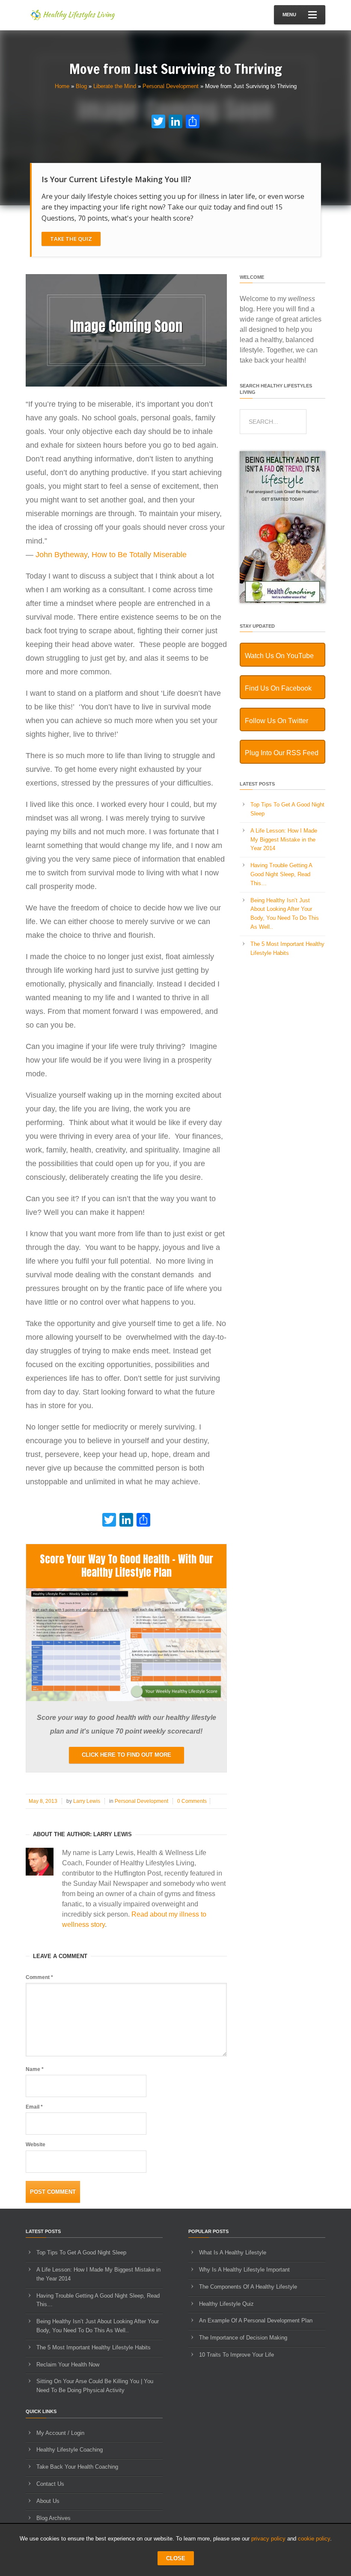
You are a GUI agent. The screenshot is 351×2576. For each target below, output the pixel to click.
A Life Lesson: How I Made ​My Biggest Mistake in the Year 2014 (285, 840)
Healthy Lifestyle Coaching (70, 2450)
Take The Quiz (71, 239)
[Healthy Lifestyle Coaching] (283, 601)
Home (62, 86)
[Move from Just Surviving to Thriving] (126, 385)
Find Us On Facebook (278, 688)
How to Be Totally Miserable (139, 555)
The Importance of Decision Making (243, 2338)
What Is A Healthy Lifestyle (233, 2253)
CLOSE (176, 2558)
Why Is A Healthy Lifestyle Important (244, 2270)
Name (35, 2069)
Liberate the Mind (115, 86)
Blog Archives (54, 2518)
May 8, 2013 (43, 1801)
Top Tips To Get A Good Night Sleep (81, 2253)
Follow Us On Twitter (277, 721)
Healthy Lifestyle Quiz (226, 2304)
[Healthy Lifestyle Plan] (126, 1699)
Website (36, 2145)
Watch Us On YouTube (279, 656)
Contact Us (50, 2484)
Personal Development (171, 86)
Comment (39, 1977)
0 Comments (192, 1801)
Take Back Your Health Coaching (77, 2467)
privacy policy (268, 2539)
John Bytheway (61, 555)
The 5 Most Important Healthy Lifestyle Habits (94, 2347)
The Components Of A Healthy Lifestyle (248, 2287)
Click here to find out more (126, 1755)
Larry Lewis (87, 1801)
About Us (48, 2501)
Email (34, 2107)
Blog (81, 86)
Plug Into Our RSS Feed (282, 753)
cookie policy (314, 2539)
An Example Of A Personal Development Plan (256, 2320)
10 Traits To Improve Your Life (236, 2355)
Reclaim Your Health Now (68, 2365)
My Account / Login (60, 2433)
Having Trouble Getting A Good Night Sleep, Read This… (281, 874)
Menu (289, 15)
